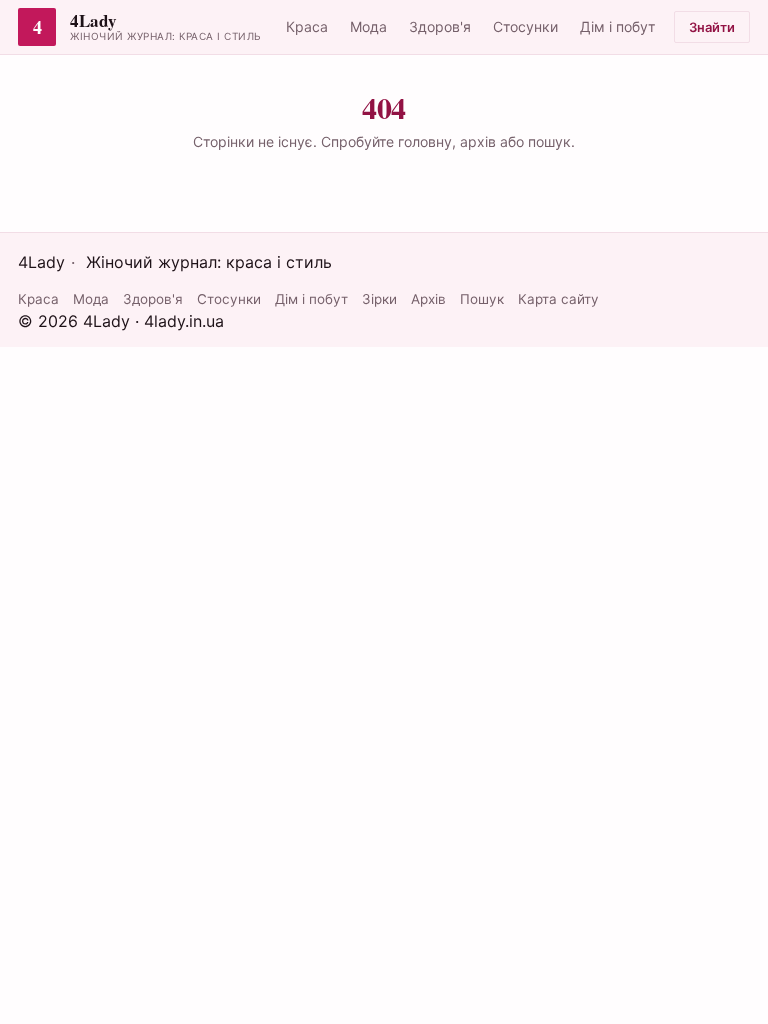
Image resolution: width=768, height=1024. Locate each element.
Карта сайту (558, 299)
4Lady (93, 21)
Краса (307, 26)
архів (478, 141)
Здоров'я (440, 26)
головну (425, 141)
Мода (368, 26)
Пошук (482, 299)
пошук (549, 141)
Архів (428, 299)
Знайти (712, 27)
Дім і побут (617, 26)
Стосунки (525, 26)
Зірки (379, 299)
